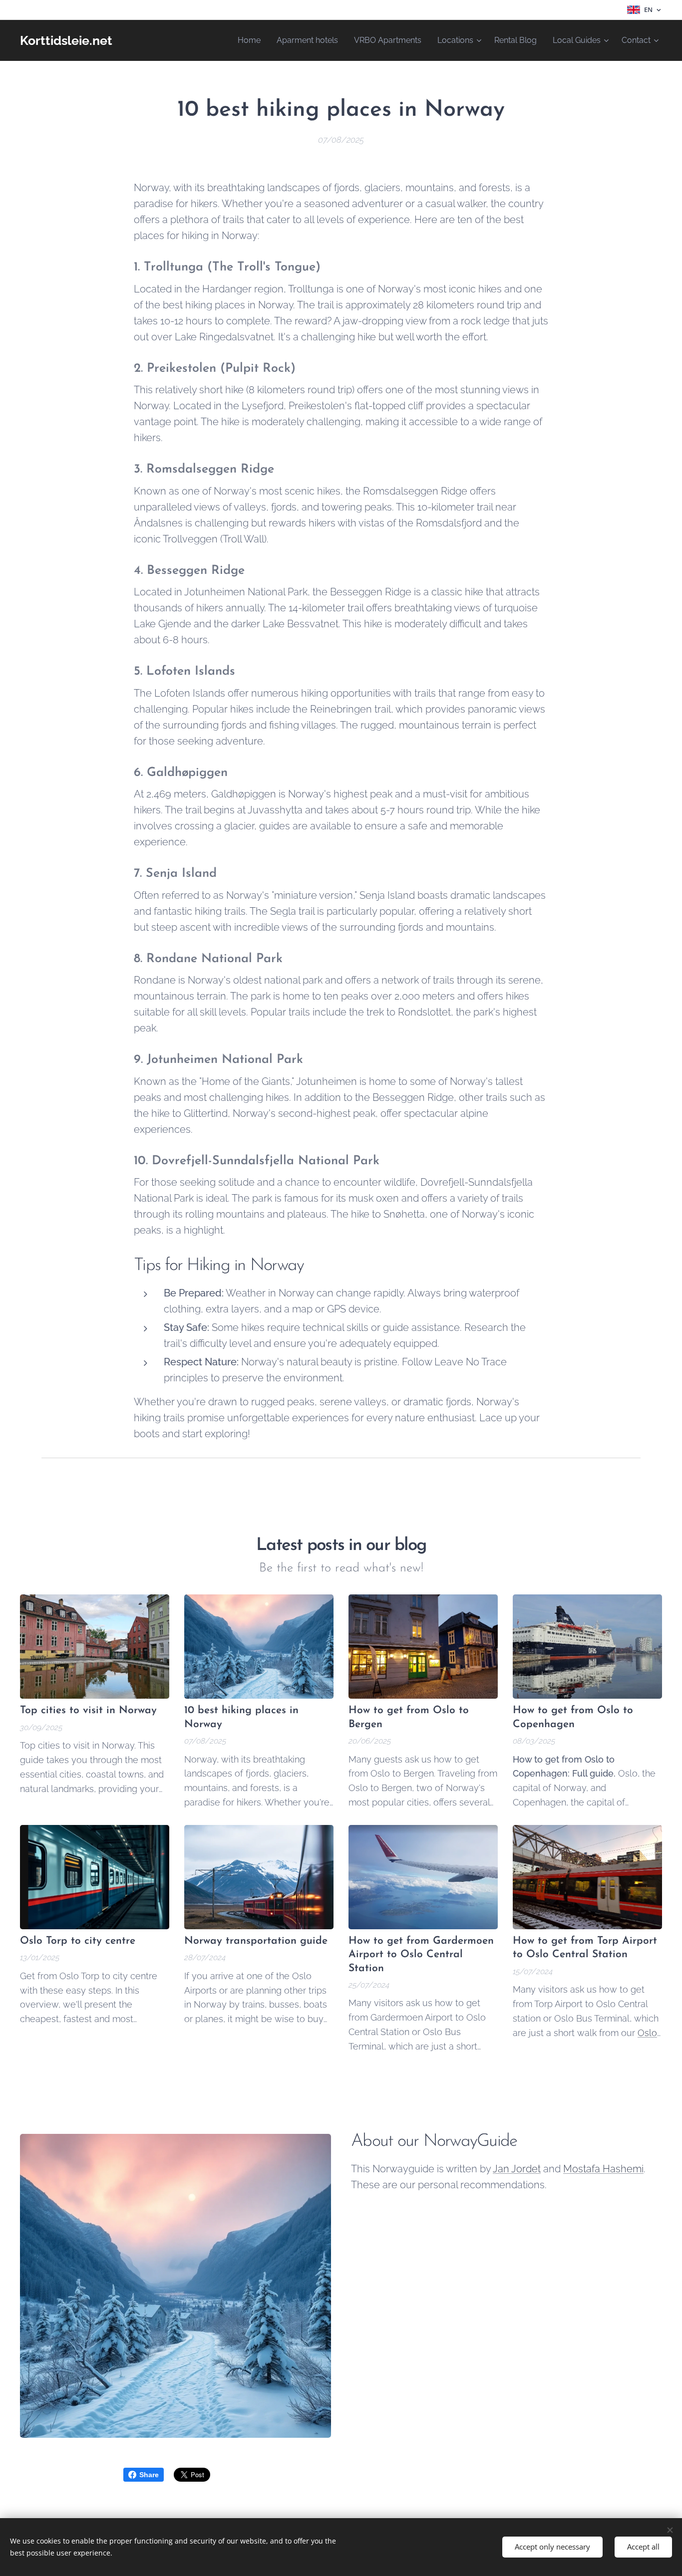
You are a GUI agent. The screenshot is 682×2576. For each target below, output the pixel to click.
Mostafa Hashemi (603, 2169)
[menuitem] (252, 40)
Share (149, 2475)
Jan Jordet (517, 2169)
